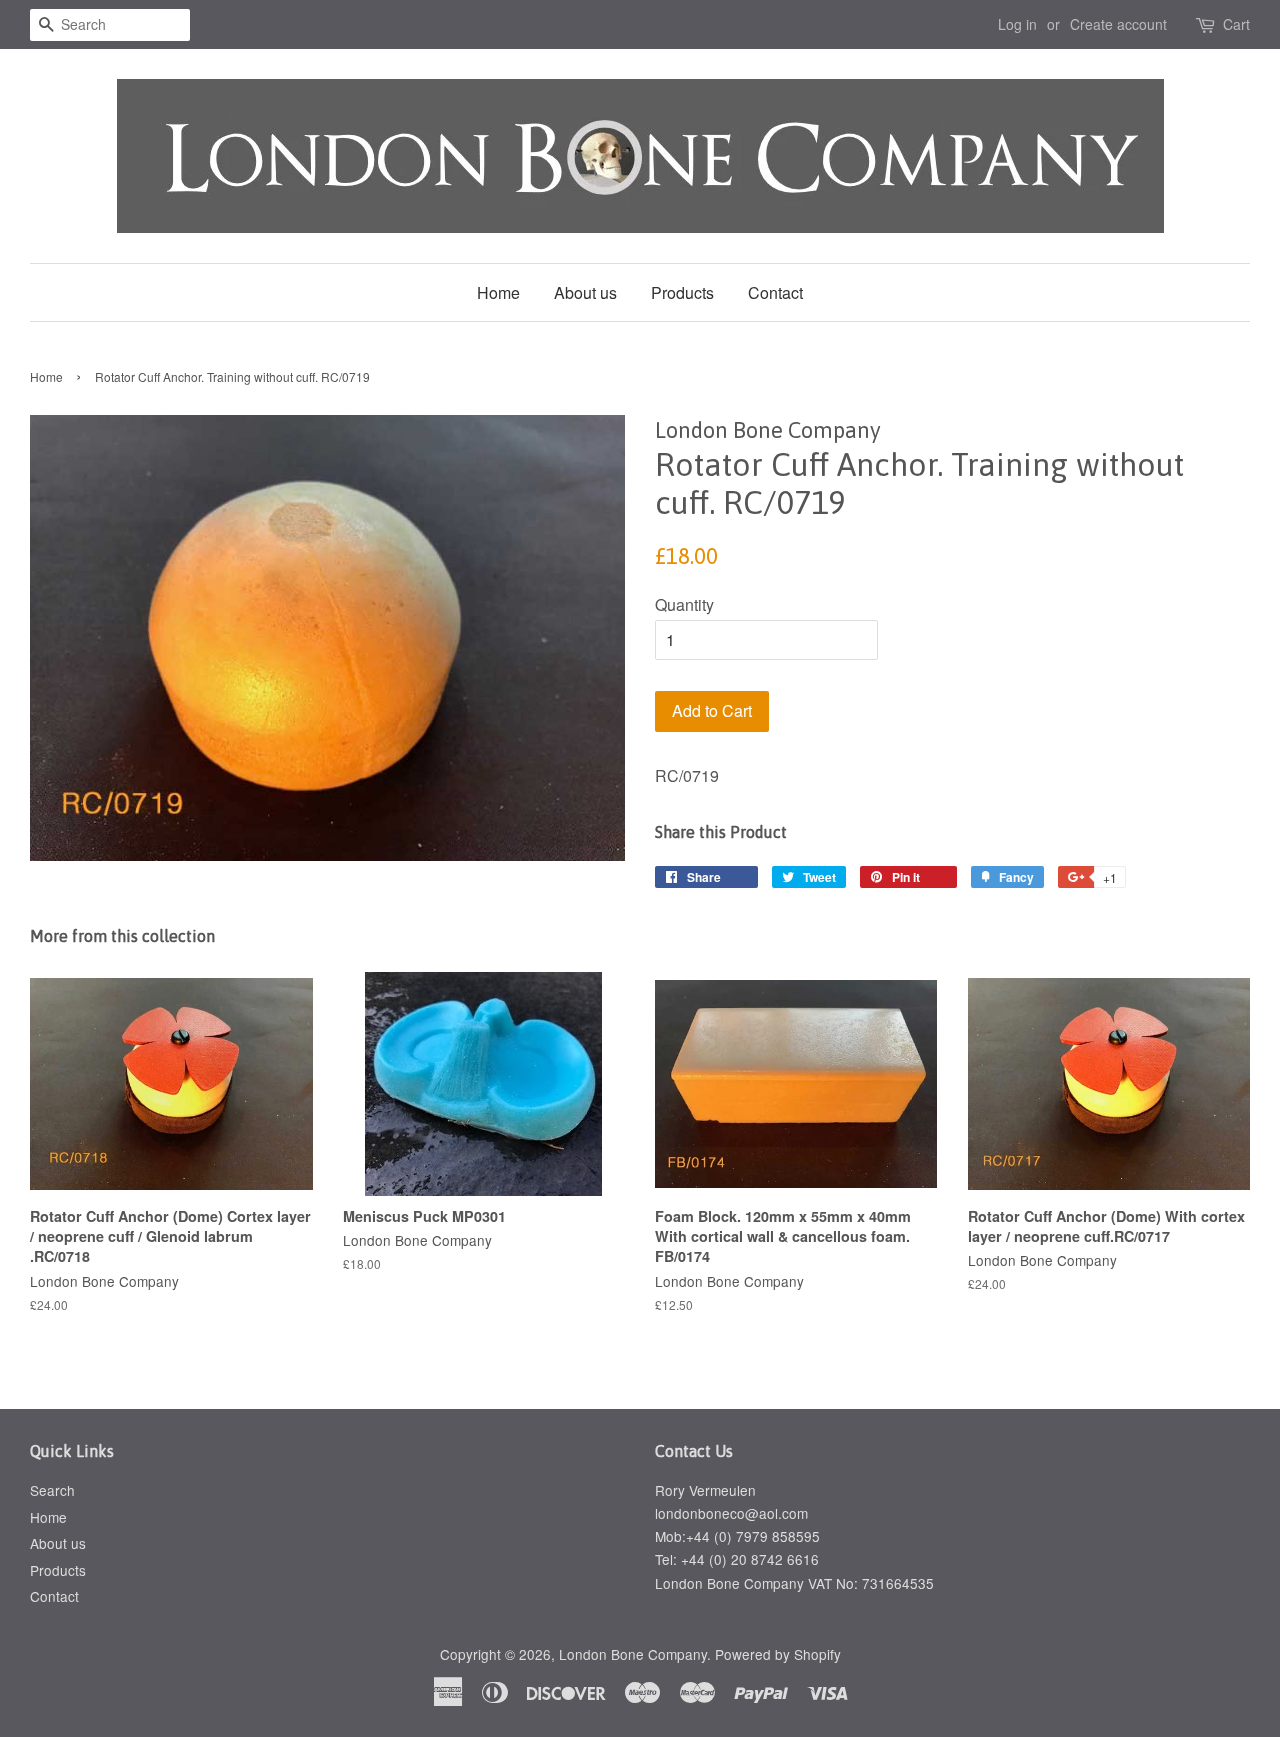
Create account (1118, 24)
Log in (1017, 24)
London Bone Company (633, 1654)
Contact (775, 292)
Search (52, 1490)
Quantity (684, 604)
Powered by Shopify (778, 1654)
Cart (1236, 24)
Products (682, 292)
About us (585, 292)
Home (498, 292)
